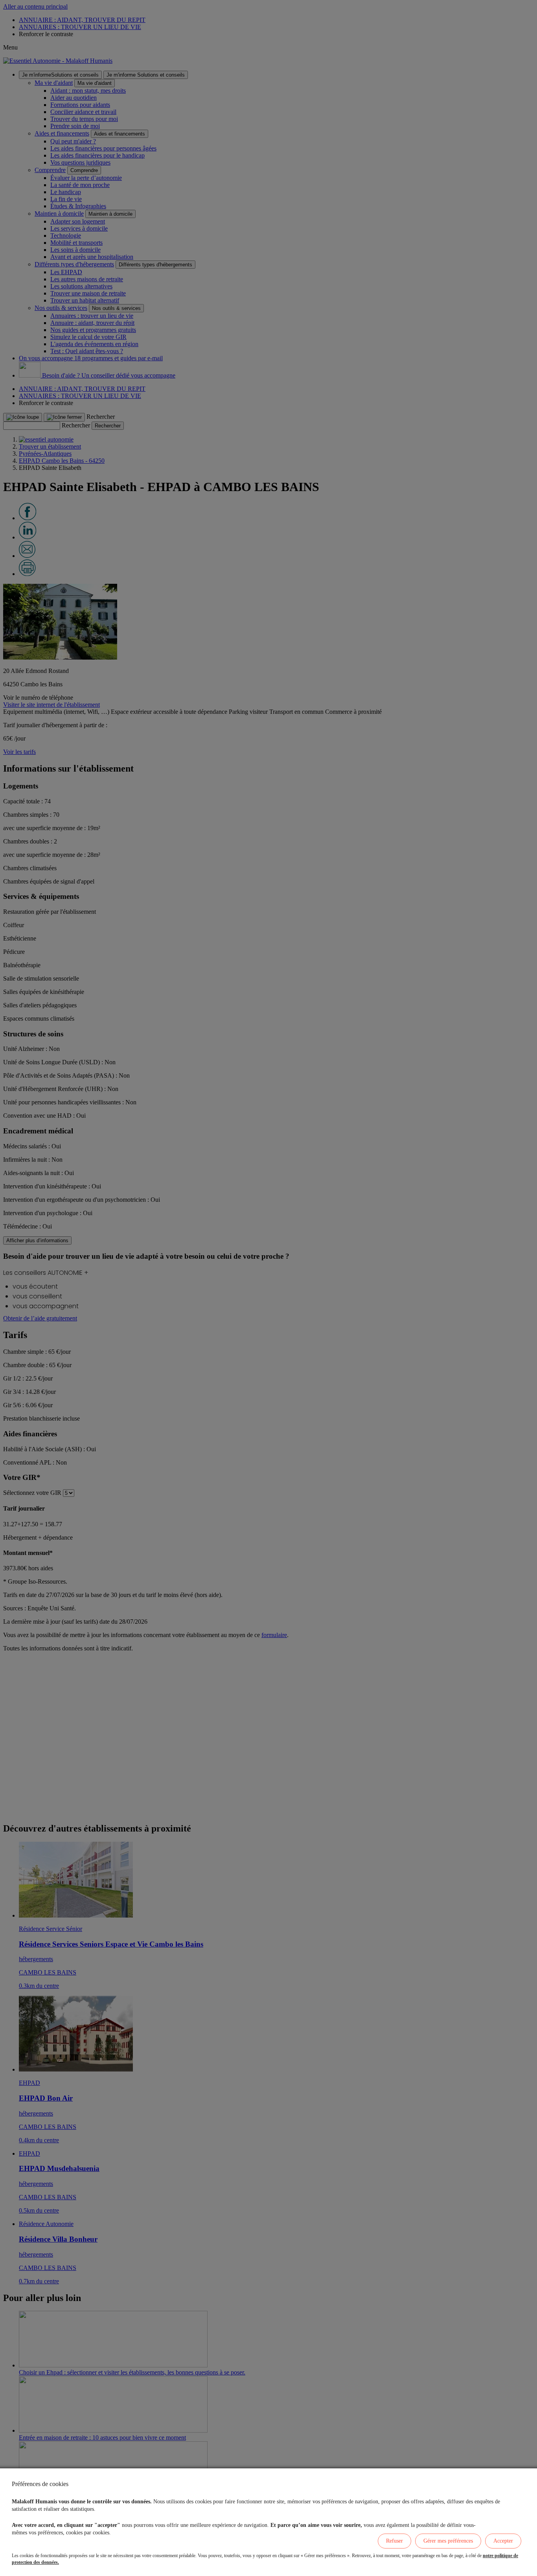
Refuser (394, 2541)
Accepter (503, 2541)
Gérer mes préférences (448, 2541)
